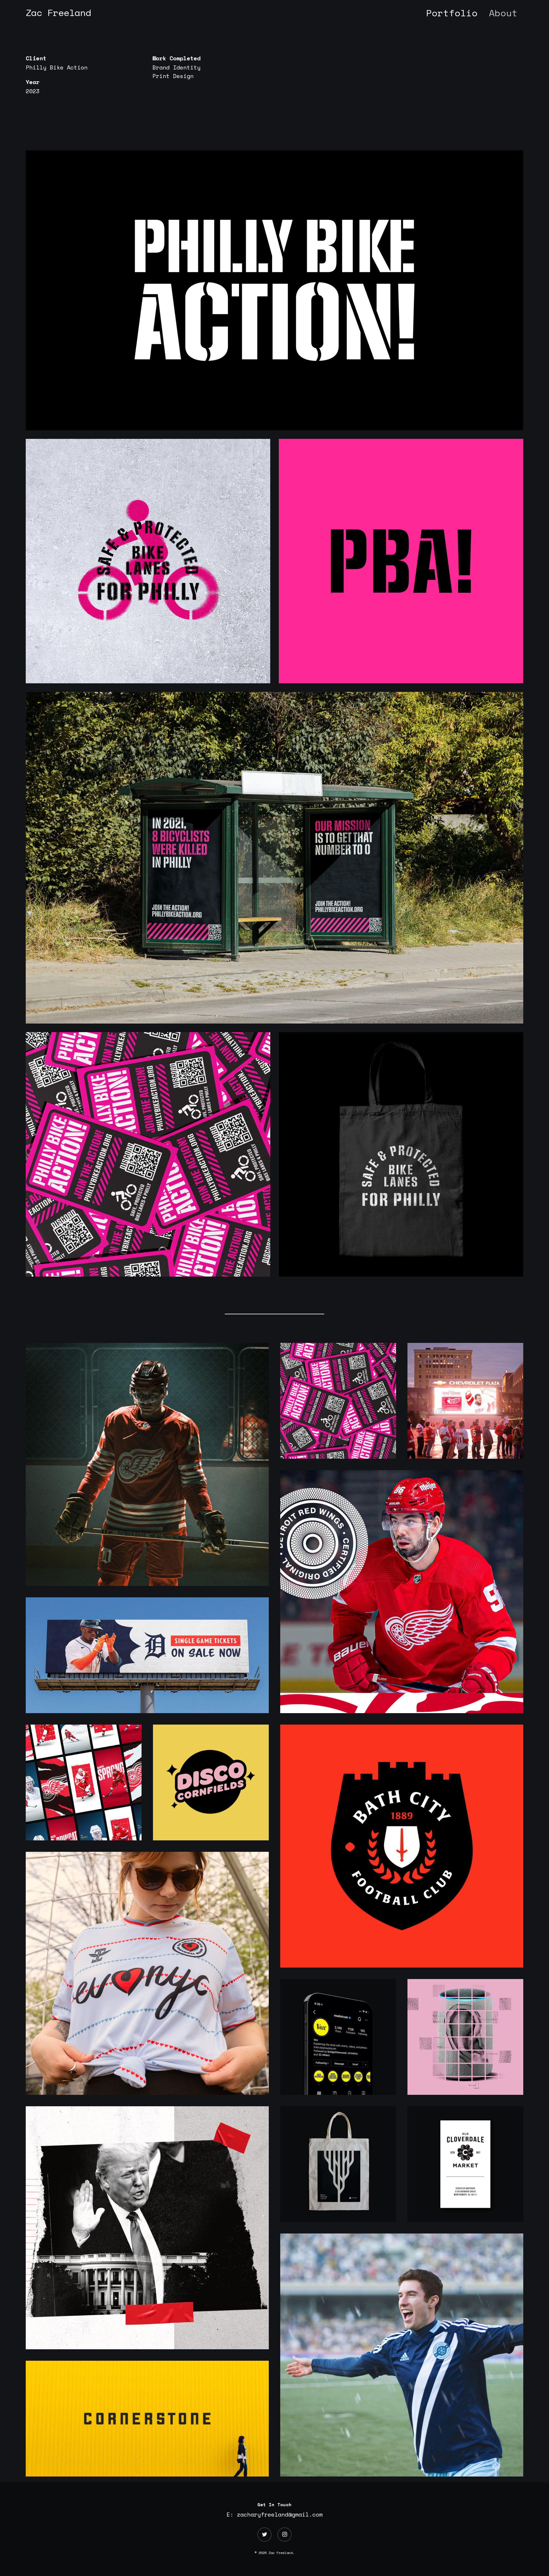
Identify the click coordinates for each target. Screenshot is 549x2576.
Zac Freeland (58, 13)
